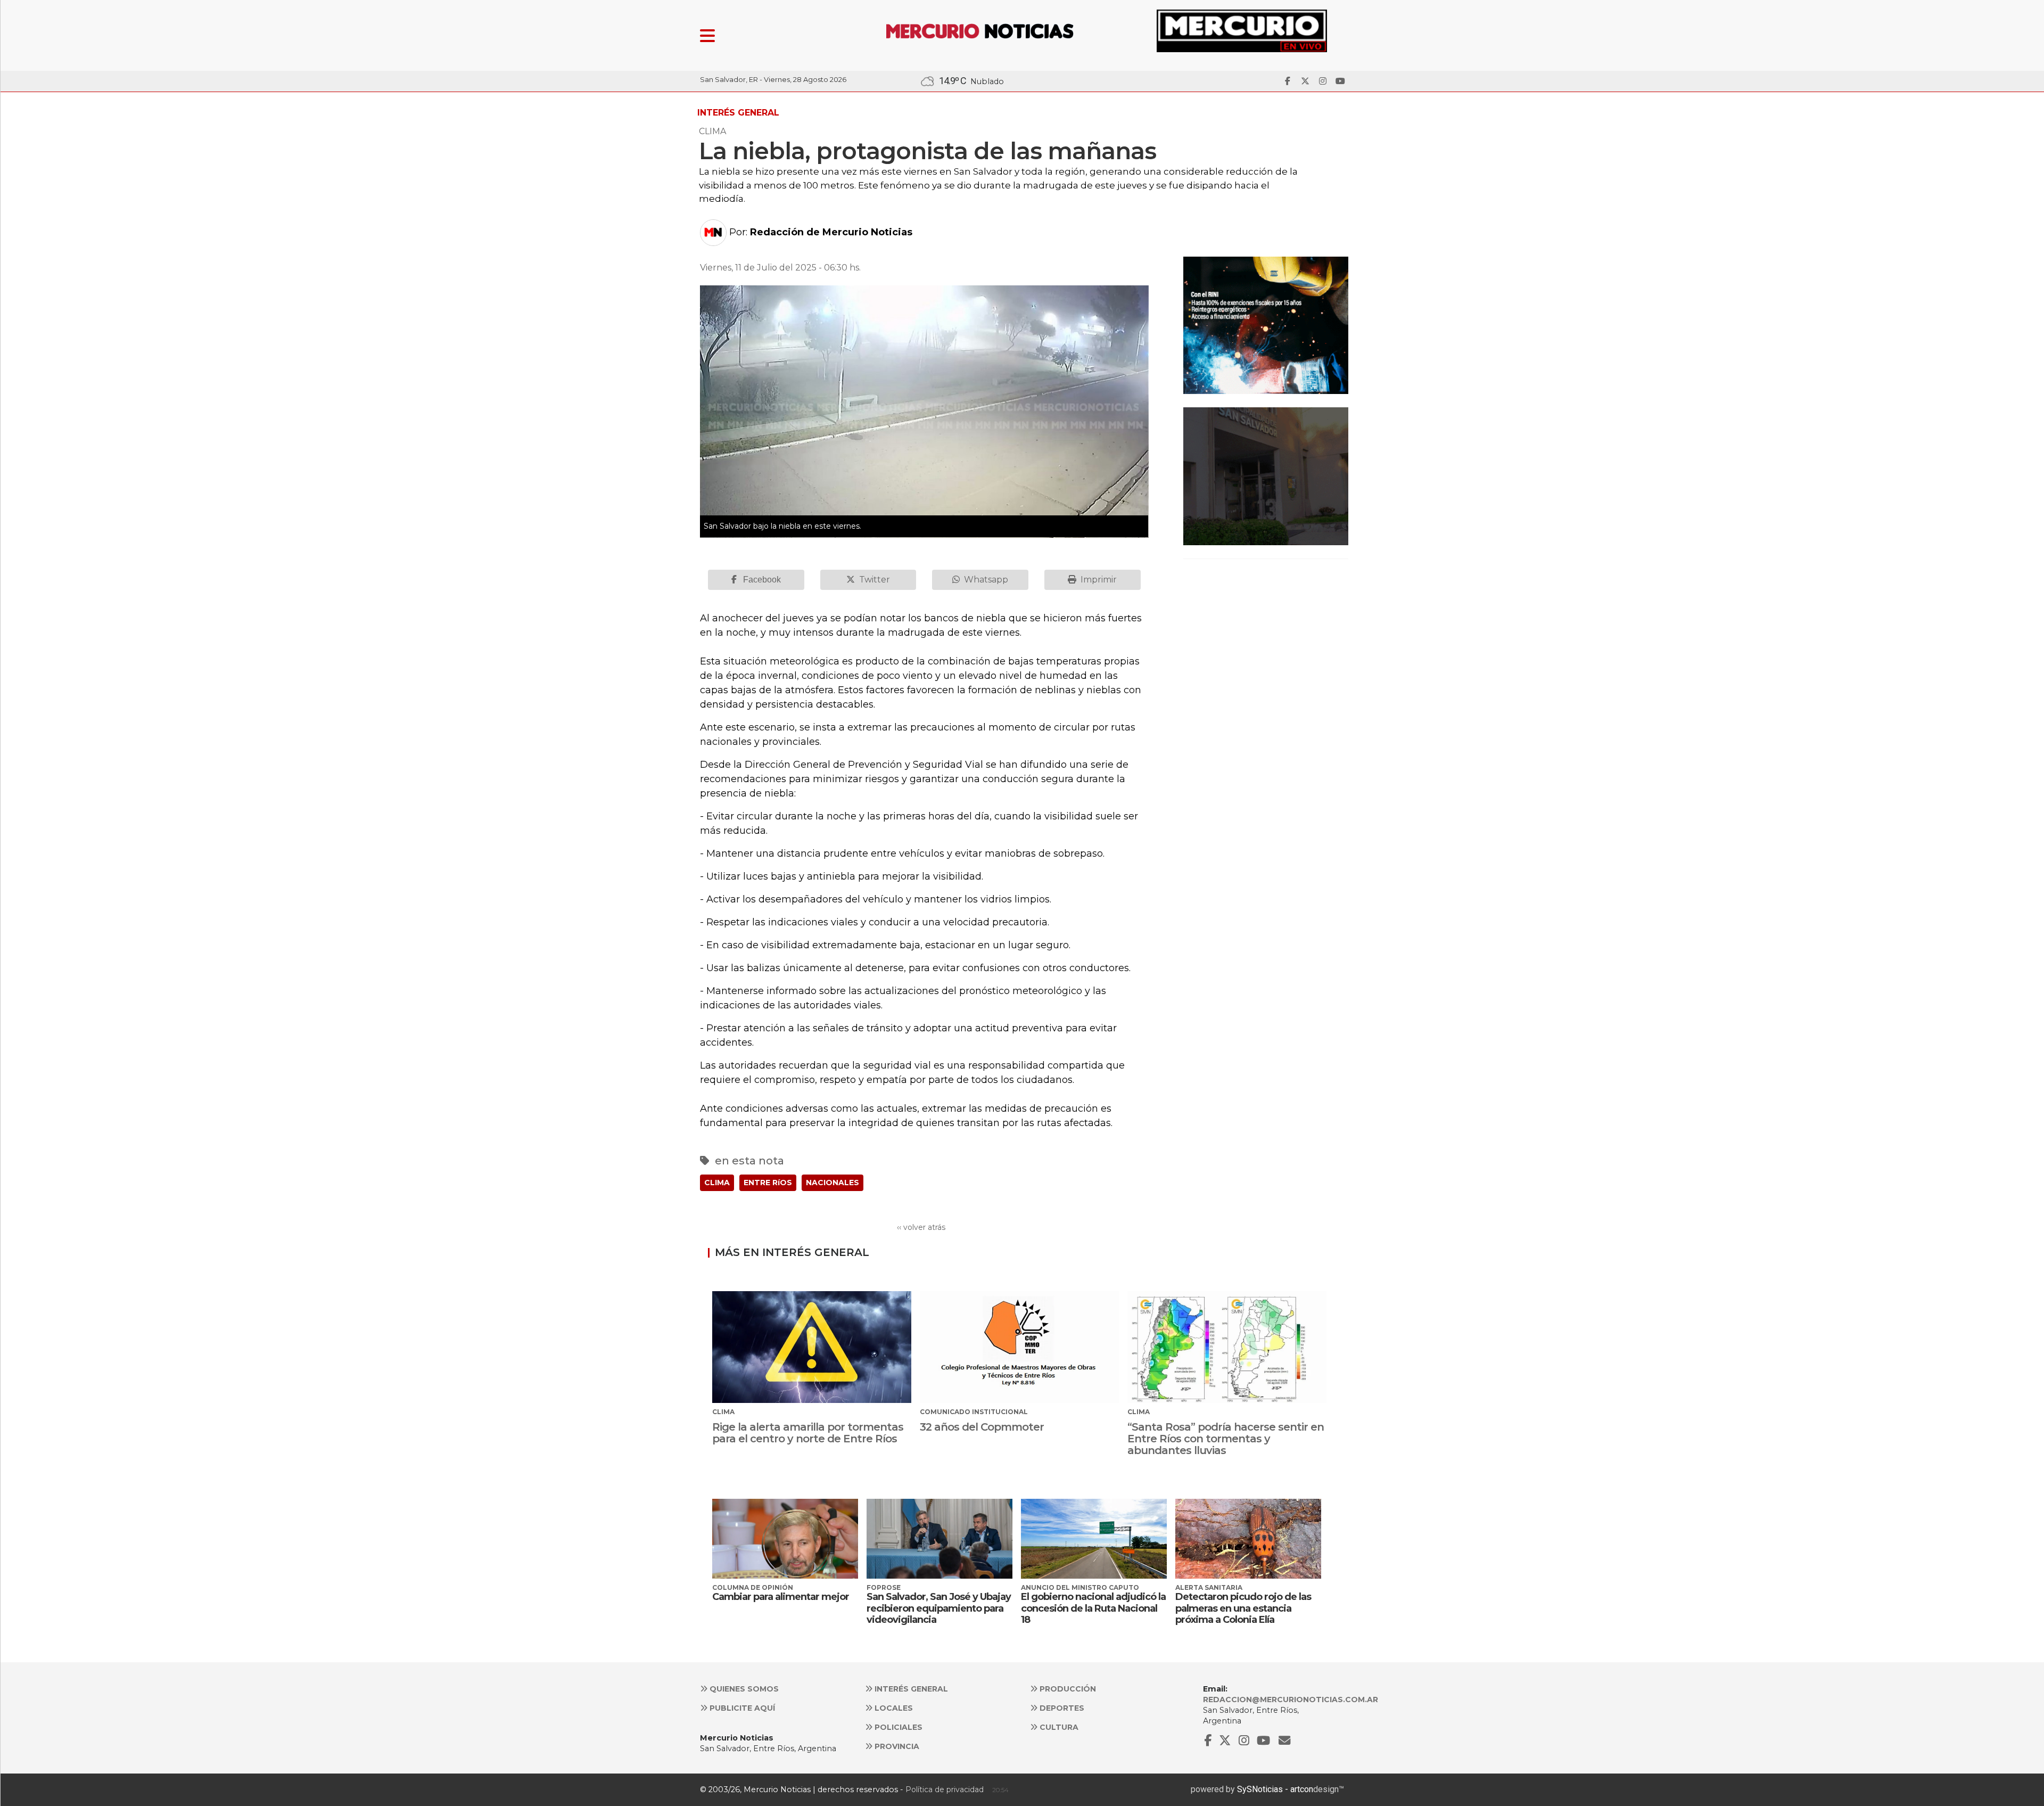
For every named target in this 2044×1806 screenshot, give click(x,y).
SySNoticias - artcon (1275, 1789)
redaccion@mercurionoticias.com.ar (1291, 1700)
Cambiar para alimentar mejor (781, 1597)
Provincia (896, 1746)
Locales (893, 1708)
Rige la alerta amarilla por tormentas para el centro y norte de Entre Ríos (808, 1433)
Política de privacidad (945, 1789)
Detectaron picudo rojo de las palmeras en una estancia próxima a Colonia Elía (1243, 1608)
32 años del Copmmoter (982, 1427)
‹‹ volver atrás (921, 1227)
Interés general (910, 1689)
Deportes (1061, 1708)
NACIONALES (833, 1183)
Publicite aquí (741, 1708)
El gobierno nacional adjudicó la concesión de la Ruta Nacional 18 (1093, 1608)
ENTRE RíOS (768, 1183)
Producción (1067, 1689)
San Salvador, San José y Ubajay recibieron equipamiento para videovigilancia (939, 1608)
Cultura (1058, 1727)
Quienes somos (743, 1689)
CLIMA (717, 1183)
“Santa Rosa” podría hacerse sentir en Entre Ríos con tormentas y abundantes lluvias (1226, 1439)
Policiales (897, 1727)
